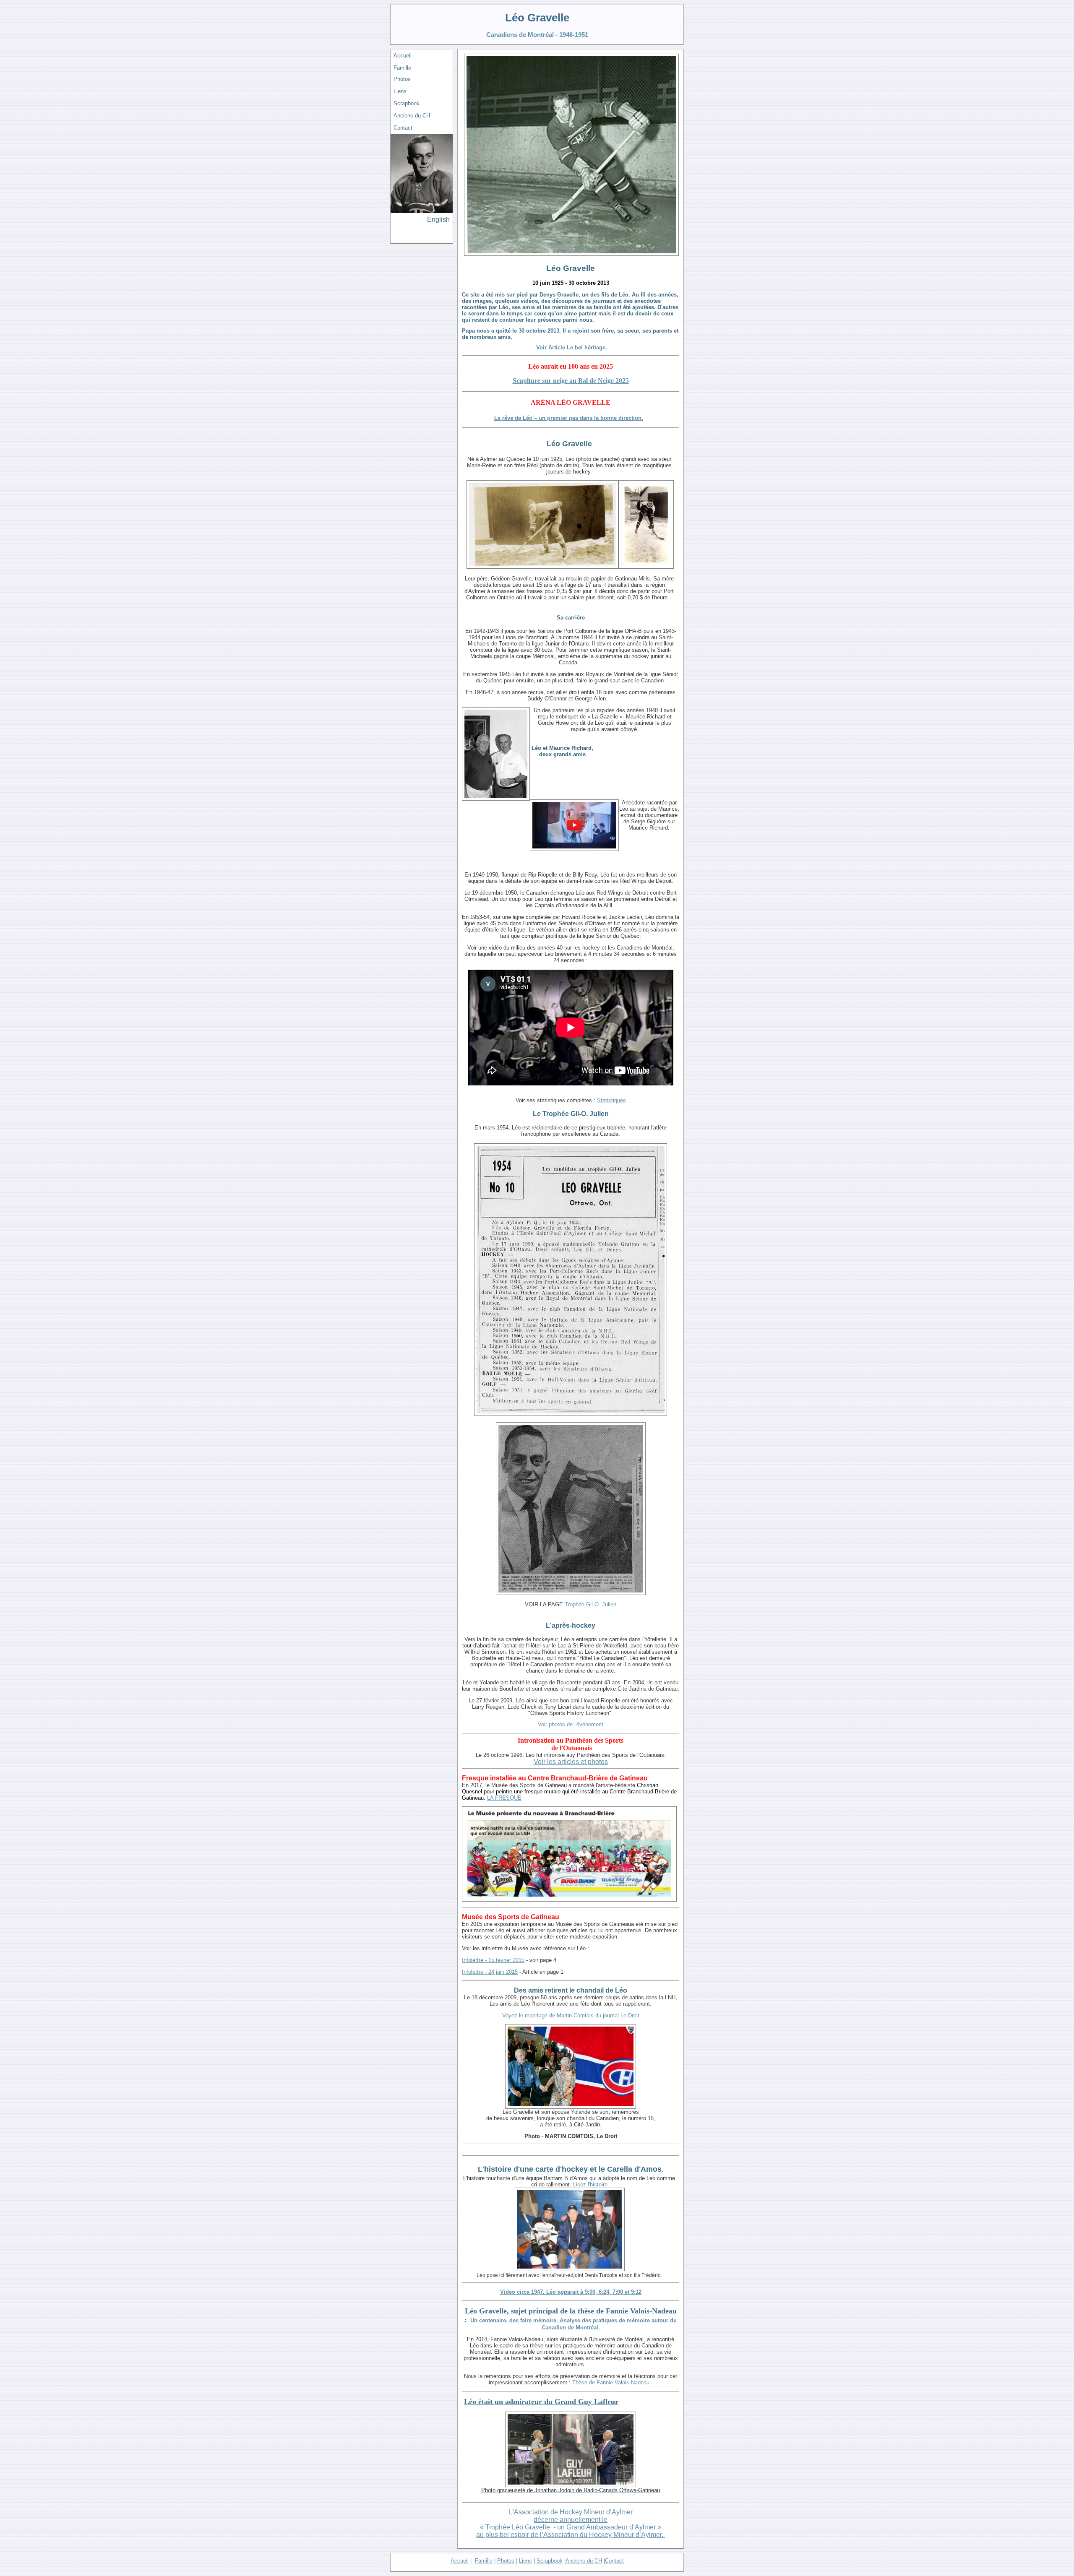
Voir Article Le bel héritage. (572, 347)
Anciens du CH (412, 116)
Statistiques (611, 1100)
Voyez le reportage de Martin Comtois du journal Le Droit (571, 2015)
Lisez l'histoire (590, 2184)
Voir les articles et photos (571, 1762)
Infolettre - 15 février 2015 (493, 1960)
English (438, 220)
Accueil (403, 56)
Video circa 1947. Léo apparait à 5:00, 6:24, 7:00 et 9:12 (571, 2292)
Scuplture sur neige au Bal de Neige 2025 (571, 381)
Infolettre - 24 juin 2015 (490, 1972)
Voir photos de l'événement (571, 1724)
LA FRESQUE (504, 1798)
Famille (402, 68)
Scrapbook (407, 103)
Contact (403, 128)
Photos (402, 79)
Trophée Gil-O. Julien (590, 1604)
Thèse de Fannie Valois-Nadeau (611, 2382)
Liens (400, 91)
